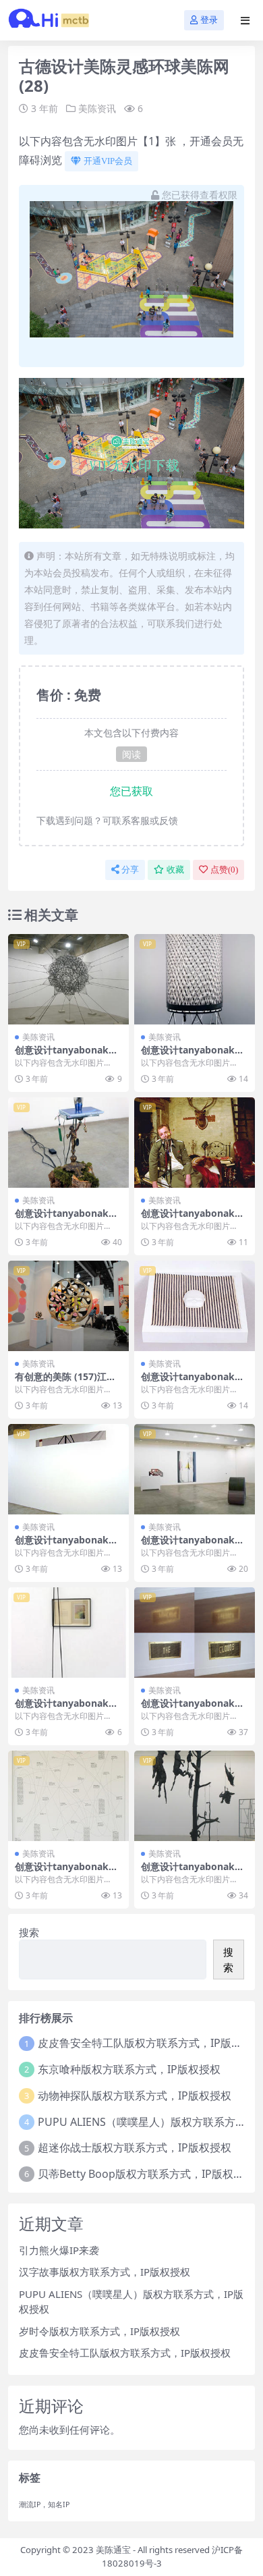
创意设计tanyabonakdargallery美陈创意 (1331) (67, 1056)
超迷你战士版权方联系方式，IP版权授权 (135, 2147)
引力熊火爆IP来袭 (59, 2250)
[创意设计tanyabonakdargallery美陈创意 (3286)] (195, 979)
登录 (209, 20)
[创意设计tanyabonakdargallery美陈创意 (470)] (68, 1143)
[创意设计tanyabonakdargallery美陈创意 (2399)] (68, 1633)
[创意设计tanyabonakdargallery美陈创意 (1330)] (195, 1796)
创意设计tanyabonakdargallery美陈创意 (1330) (194, 1872)
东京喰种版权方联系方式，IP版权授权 (129, 2069)
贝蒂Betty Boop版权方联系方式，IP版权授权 (146, 2174)
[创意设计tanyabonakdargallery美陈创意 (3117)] (195, 1469)
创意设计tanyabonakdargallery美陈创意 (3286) (194, 1056)
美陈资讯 (97, 108)
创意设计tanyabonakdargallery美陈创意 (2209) (67, 1872)
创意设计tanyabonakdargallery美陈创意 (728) (194, 1219)
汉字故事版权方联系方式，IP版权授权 (105, 2272)
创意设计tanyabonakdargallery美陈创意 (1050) (194, 1382)
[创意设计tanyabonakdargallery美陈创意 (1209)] (68, 1469)
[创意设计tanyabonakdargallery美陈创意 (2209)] (68, 1796)
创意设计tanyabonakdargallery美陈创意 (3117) (194, 1545)
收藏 (175, 870)
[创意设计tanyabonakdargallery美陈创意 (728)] (195, 1143)
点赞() (224, 870)
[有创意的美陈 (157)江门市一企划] (68, 1306)
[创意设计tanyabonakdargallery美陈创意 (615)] (195, 1633)
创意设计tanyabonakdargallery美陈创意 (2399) (67, 1709)
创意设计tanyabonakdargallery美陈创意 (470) (67, 1219)
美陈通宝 (113, 2550)
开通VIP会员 (108, 161)
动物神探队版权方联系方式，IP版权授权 (135, 2095)
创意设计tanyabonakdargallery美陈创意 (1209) (67, 1545)
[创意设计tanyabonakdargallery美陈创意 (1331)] (68, 979)
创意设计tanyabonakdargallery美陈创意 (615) (194, 1709)
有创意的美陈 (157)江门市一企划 (65, 1382)
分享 (130, 870)
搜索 (29, 1932)
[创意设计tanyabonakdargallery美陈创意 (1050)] (195, 1306)
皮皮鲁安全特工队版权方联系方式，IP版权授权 (125, 2353)
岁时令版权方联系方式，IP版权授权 (99, 2331)
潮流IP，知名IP (44, 2504)
